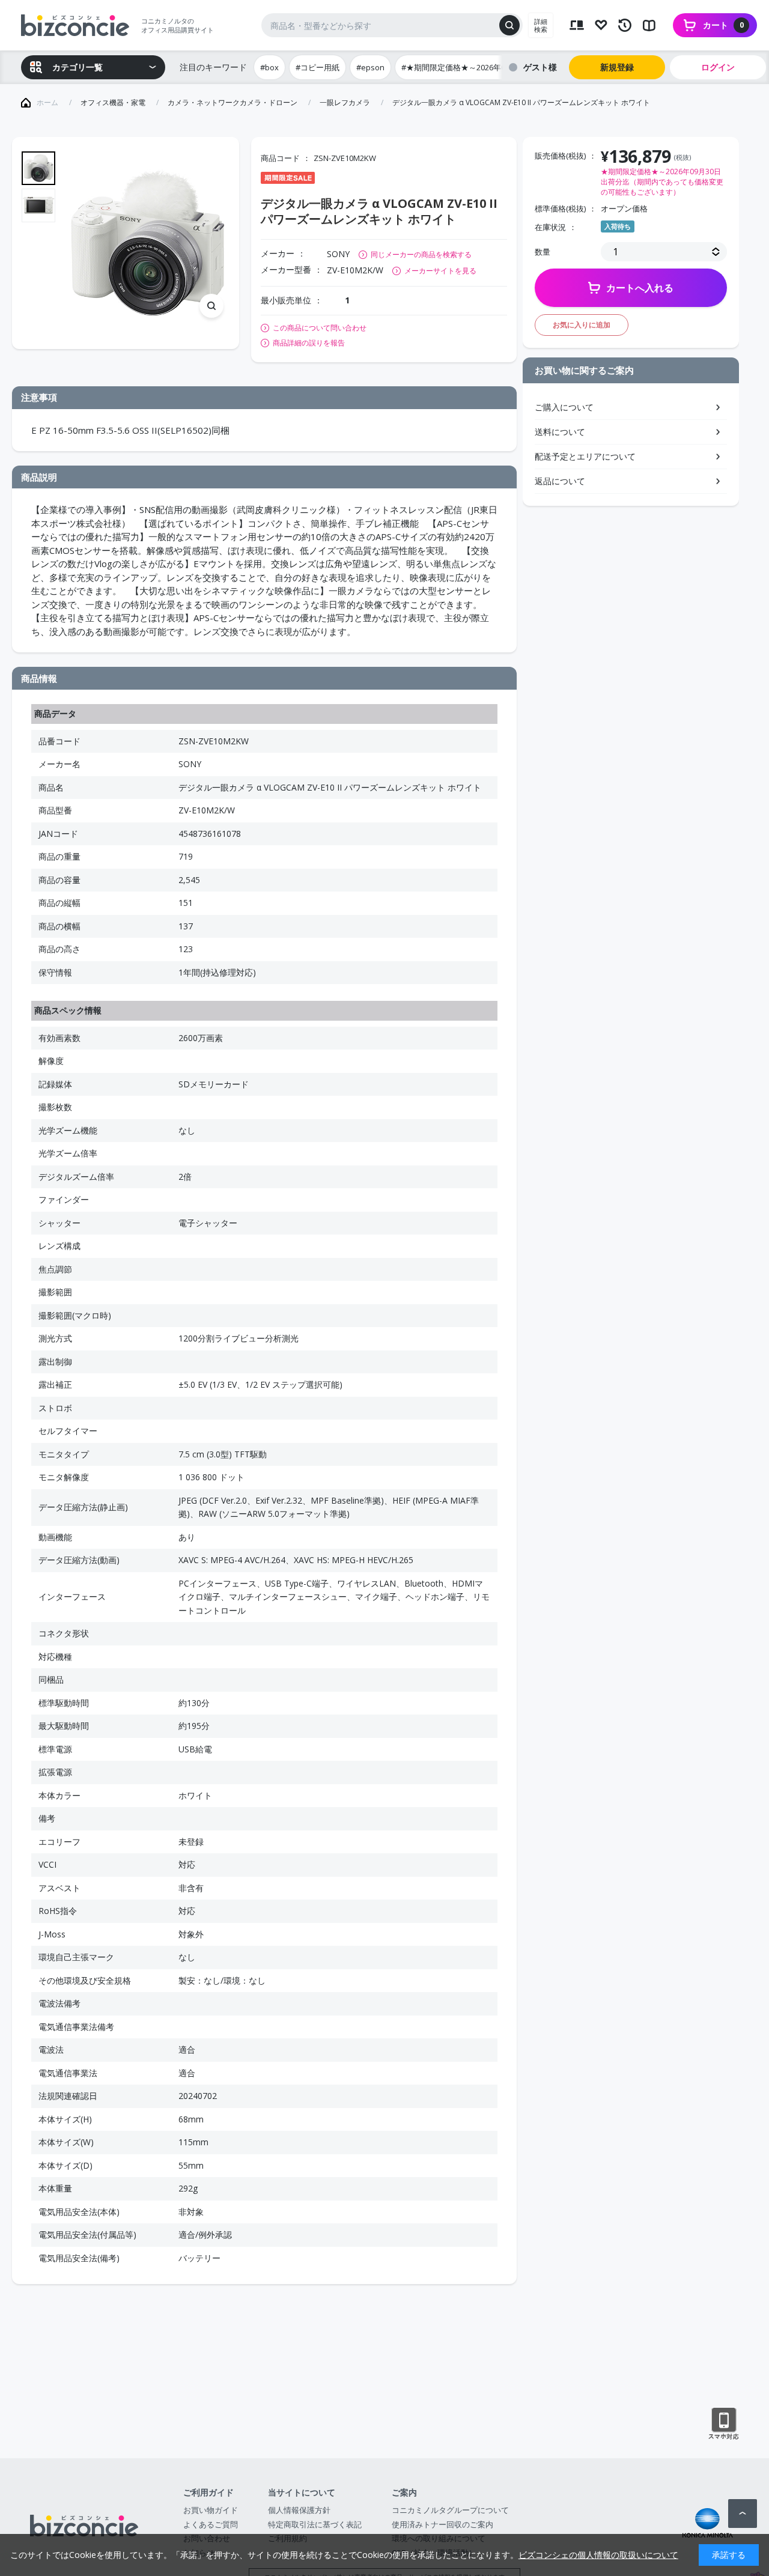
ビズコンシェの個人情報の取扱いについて (598, 2555)
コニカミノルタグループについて (450, 2510)
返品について (560, 481)
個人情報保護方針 (299, 2510)
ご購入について (564, 407)
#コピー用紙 (318, 67)
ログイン (718, 67)
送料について (560, 432)
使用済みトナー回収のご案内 (442, 2524)
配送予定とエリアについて (585, 456)
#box (269, 67)
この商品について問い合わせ (320, 328)
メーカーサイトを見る (440, 271)
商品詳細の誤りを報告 (309, 343)
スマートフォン (724, 2424)
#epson (370, 67)
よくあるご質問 (211, 2524)
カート (723, 25)
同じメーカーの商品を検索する (421, 254)
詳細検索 (541, 25)
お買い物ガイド (211, 2510)
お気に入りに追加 (582, 325)
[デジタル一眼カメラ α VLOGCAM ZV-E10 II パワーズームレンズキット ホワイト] (148, 243)
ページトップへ (743, 2514)
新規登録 (617, 67)
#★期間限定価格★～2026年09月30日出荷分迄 (483, 67)
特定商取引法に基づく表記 (315, 2524)
